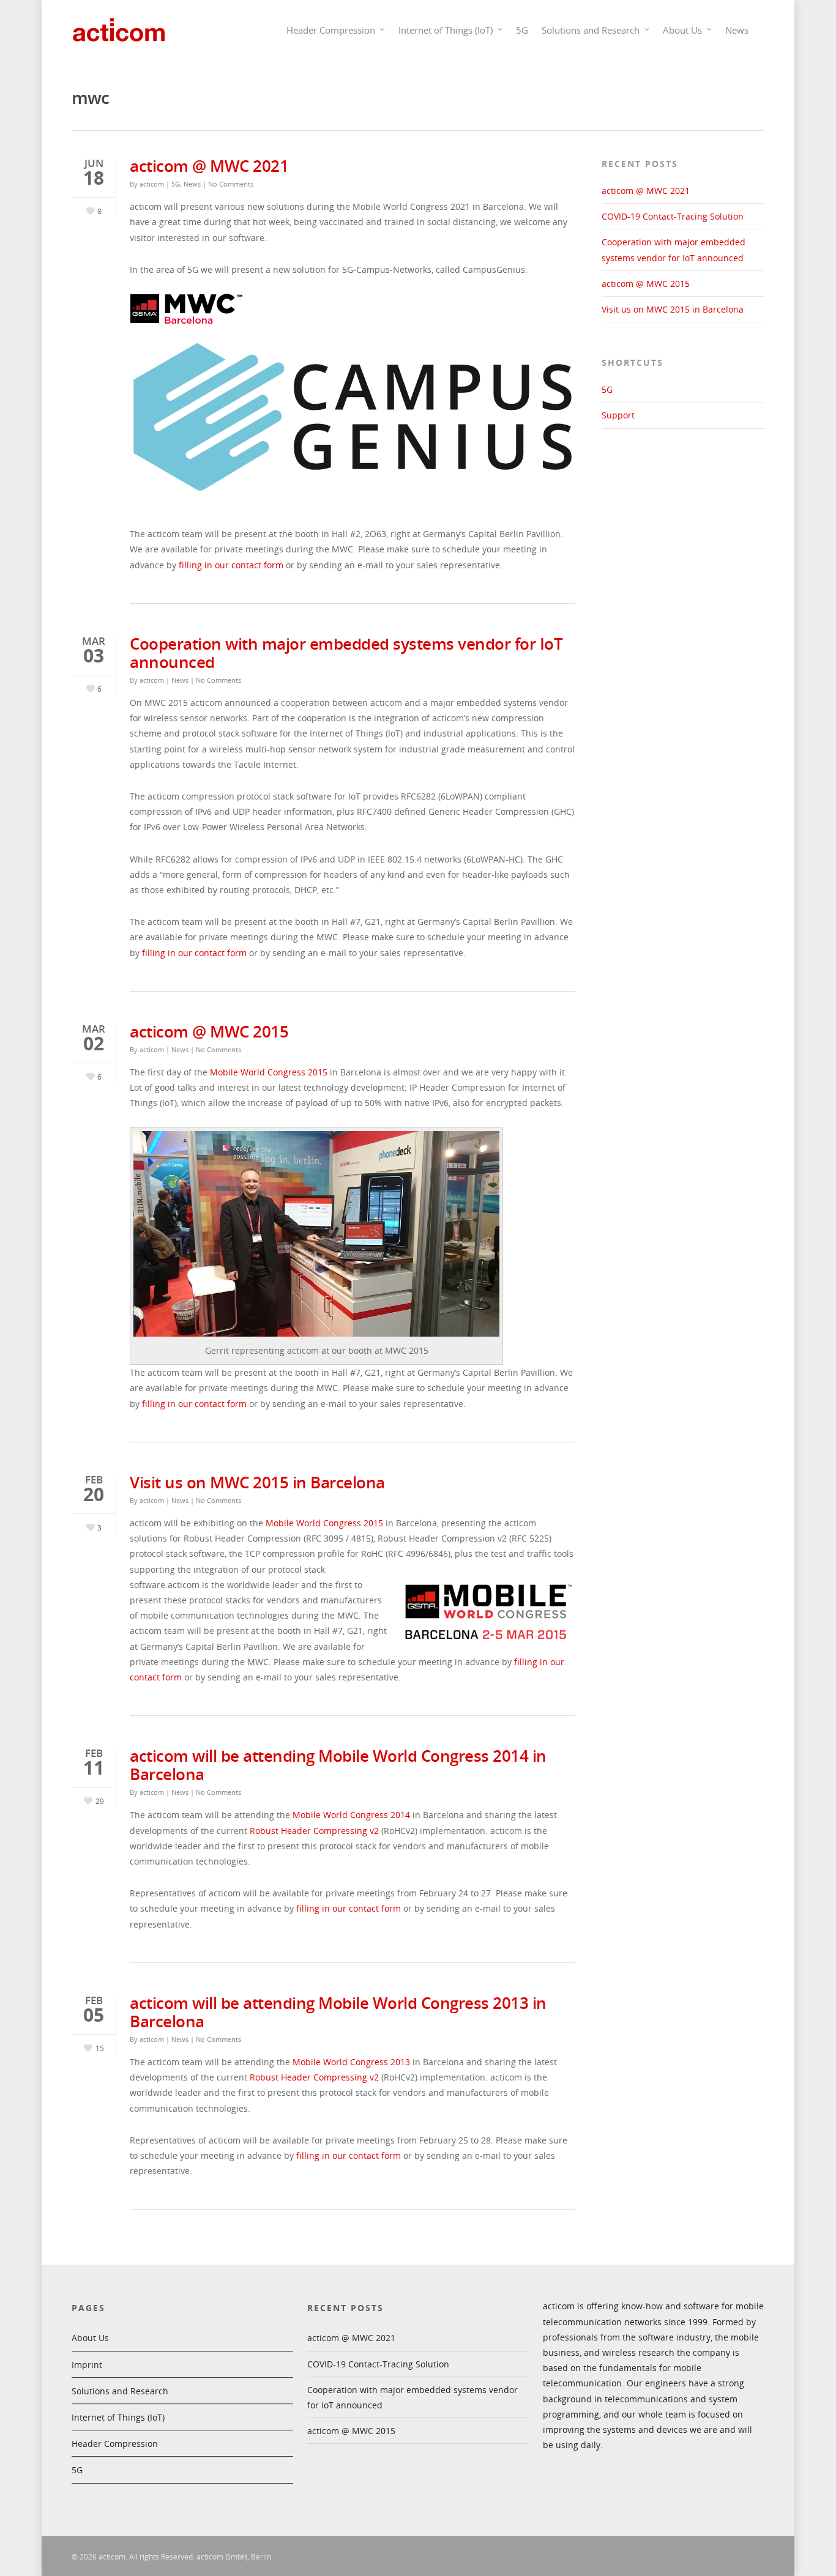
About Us (682, 30)
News (737, 30)
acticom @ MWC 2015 (209, 1031)
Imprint (87, 2365)
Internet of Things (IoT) (446, 30)
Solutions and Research (591, 30)
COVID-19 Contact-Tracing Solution (673, 216)
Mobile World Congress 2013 (351, 2062)
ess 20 (305, 1072)
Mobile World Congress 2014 (351, 1815)
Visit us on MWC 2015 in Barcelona (257, 1482)
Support (618, 415)
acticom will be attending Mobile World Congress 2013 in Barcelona (338, 2012)
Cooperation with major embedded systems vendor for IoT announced (346, 653)
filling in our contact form (231, 565)
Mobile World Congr (251, 1072)
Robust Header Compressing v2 (314, 1831)
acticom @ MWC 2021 (209, 166)
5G (522, 30)
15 (323, 1072)
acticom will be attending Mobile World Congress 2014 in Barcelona (338, 1765)
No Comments (231, 184)
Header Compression (331, 30)
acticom (152, 184)
